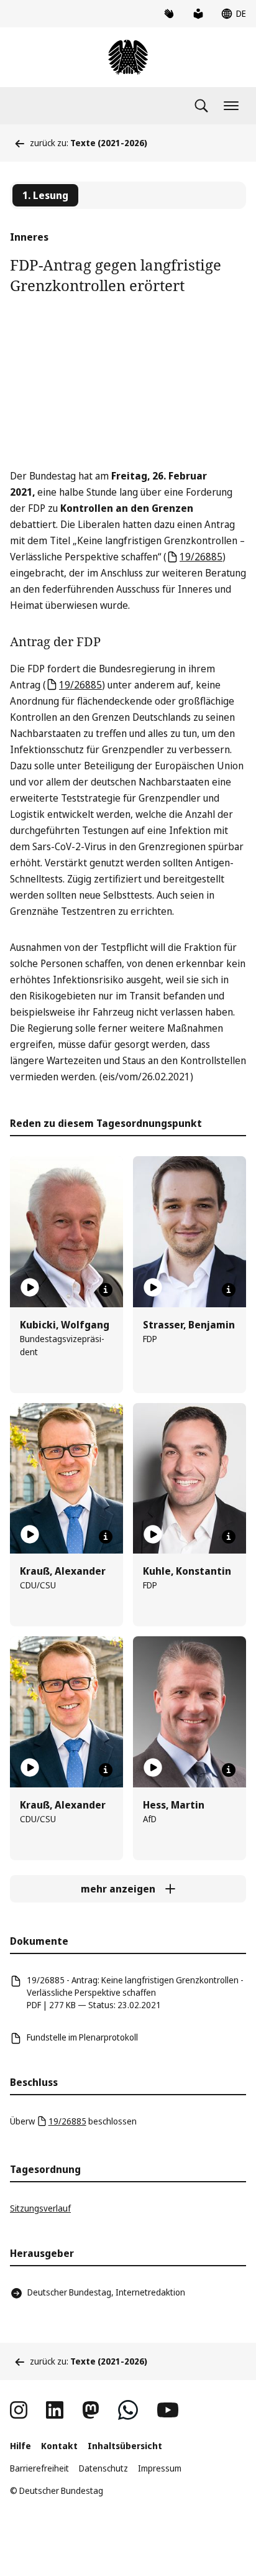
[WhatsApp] (128, 2410)
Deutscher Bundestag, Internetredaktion (106, 2292)
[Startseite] (128, 57)
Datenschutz (103, 2468)
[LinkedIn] (55, 2410)
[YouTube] (168, 2410)
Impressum (160, 2468)
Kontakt (59, 2446)
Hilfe (21, 2446)
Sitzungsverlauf (40, 2208)
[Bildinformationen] (106, 1290)
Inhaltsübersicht (125, 2446)
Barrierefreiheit (39, 2468)
